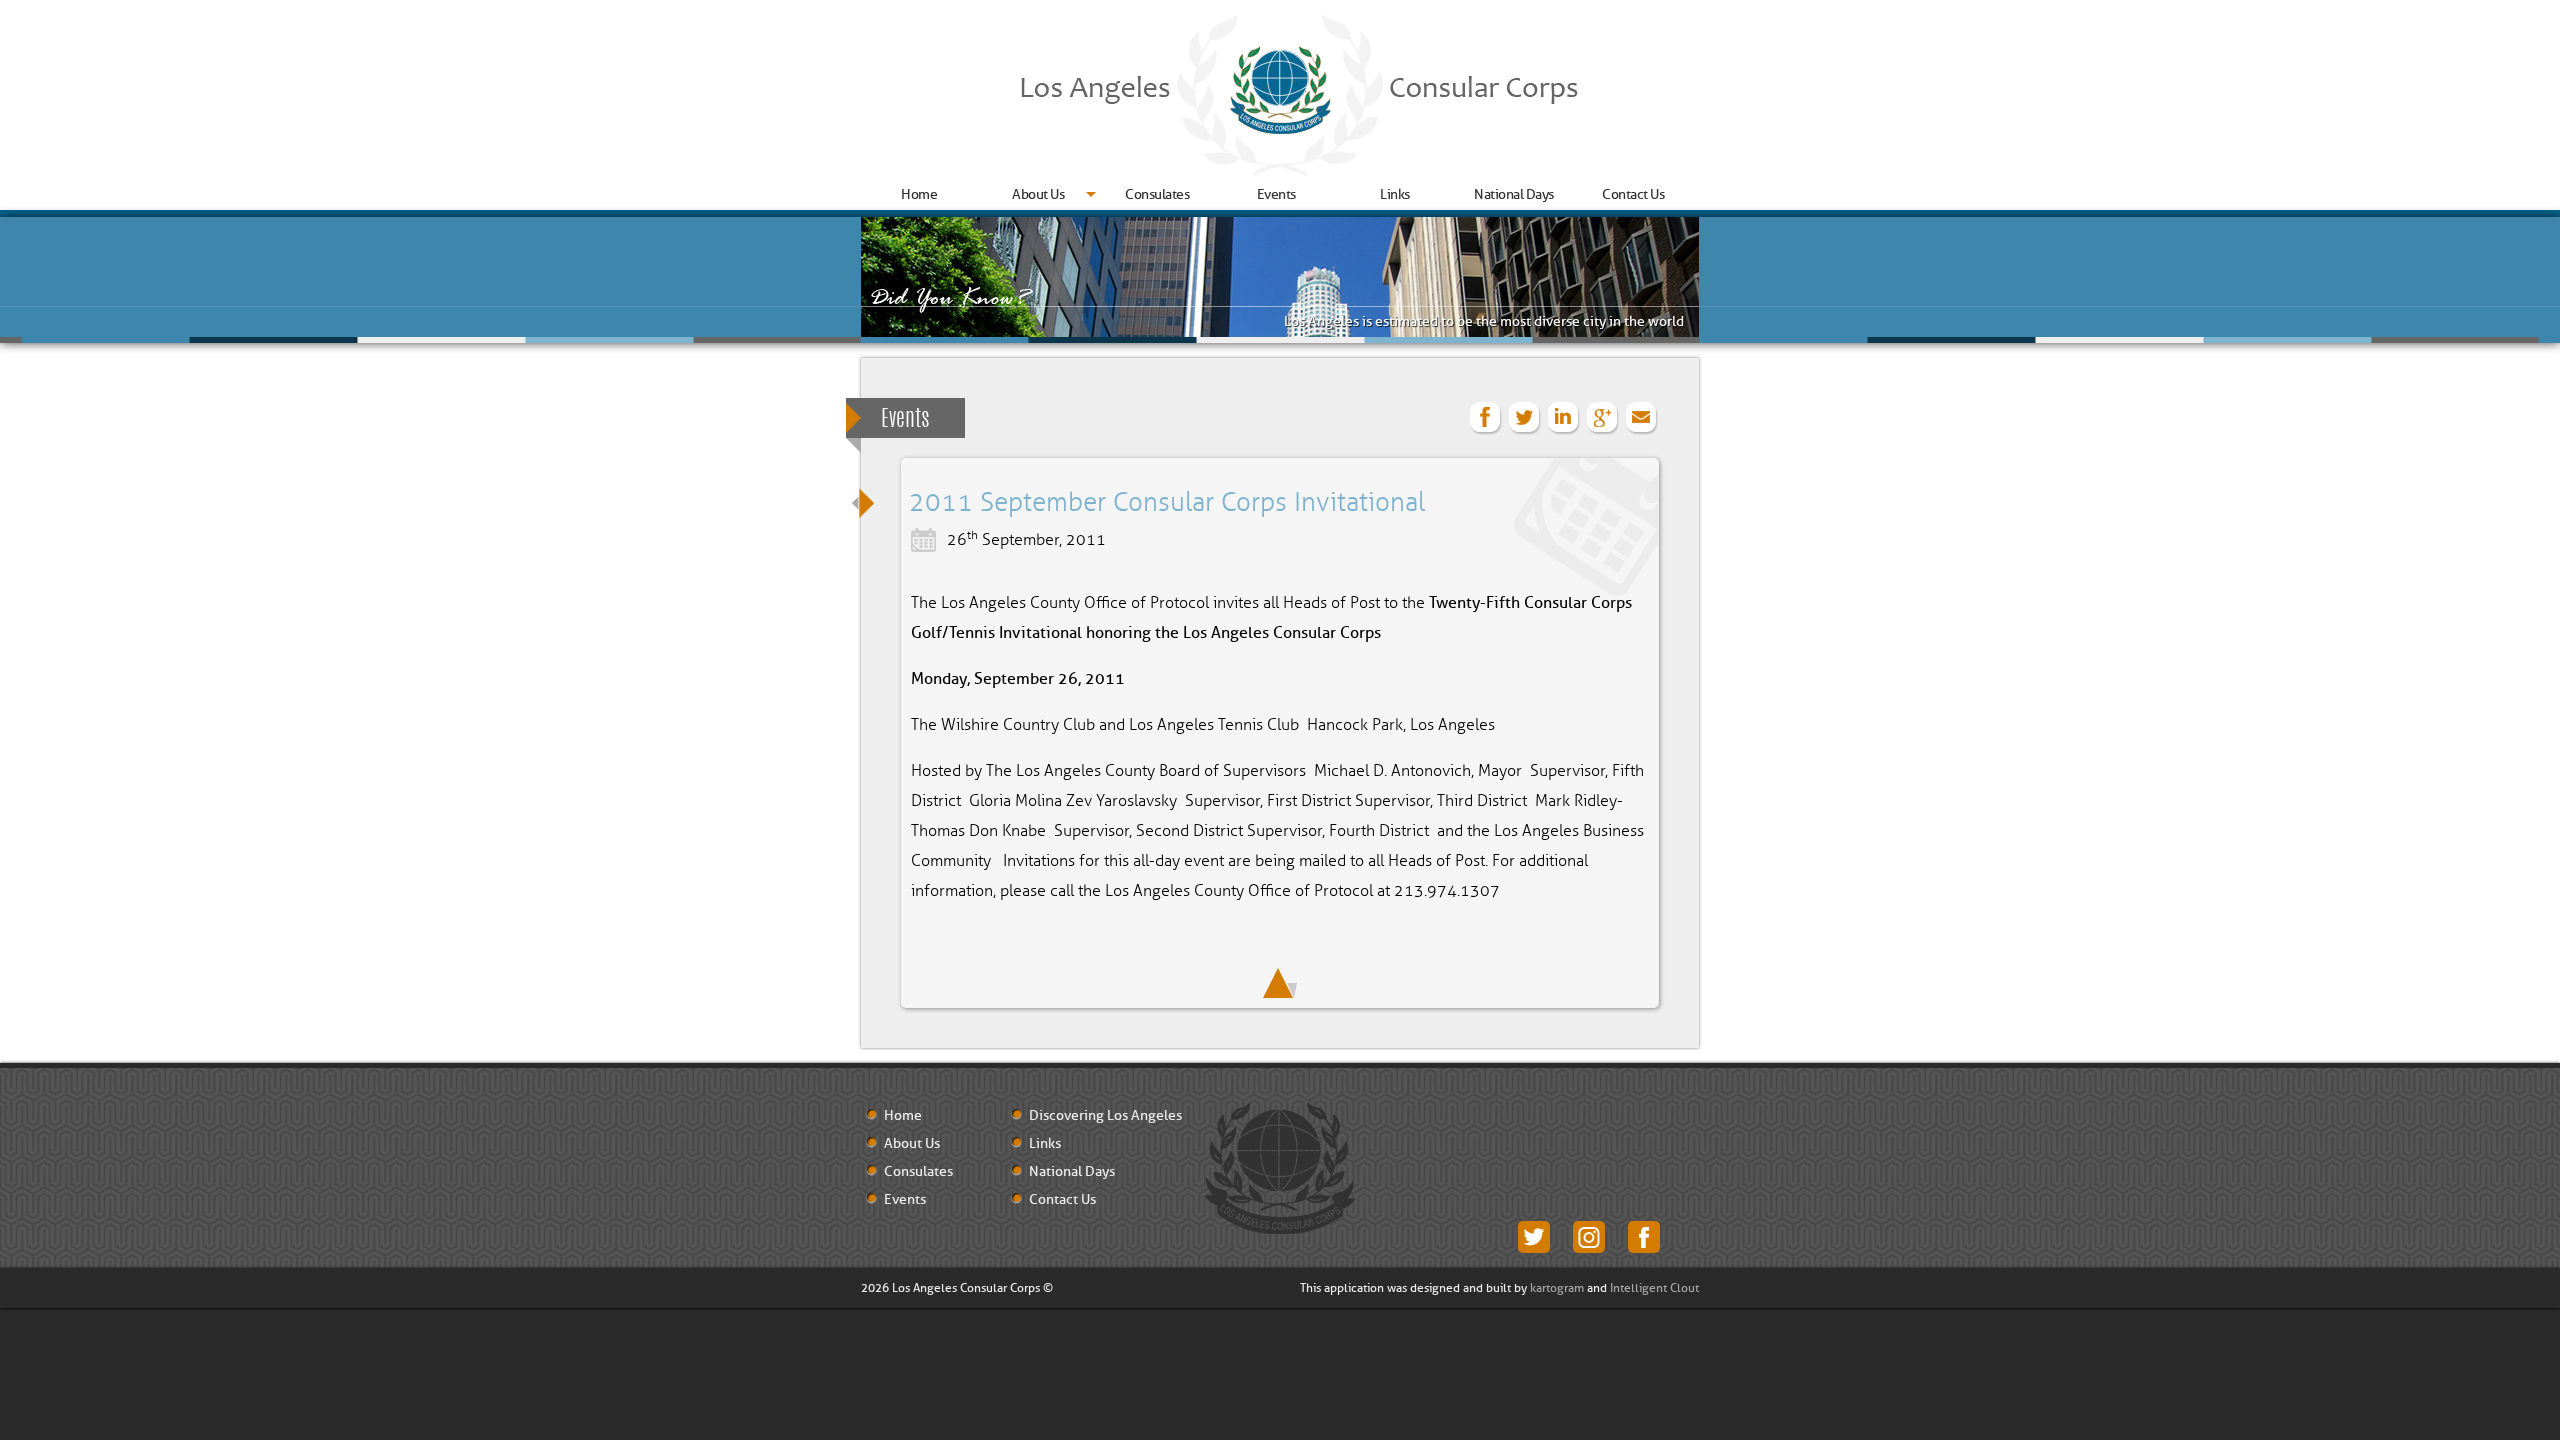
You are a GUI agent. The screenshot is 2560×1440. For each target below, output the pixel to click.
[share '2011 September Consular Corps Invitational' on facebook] (1486, 418)
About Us (1038, 194)
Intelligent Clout (1654, 1288)
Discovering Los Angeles (1105, 1116)
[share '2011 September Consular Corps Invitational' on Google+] (1603, 418)
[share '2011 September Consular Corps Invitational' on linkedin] (1564, 418)
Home (919, 194)
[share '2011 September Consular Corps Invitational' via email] (1642, 418)
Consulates (1157, 194)
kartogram (1557, 1288)
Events (1276, 194)
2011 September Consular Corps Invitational (1167, 503)
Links (1395, 194)
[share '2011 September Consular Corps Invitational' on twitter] (1525, 418)
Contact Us (1633, 194)
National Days (1514, 194)
